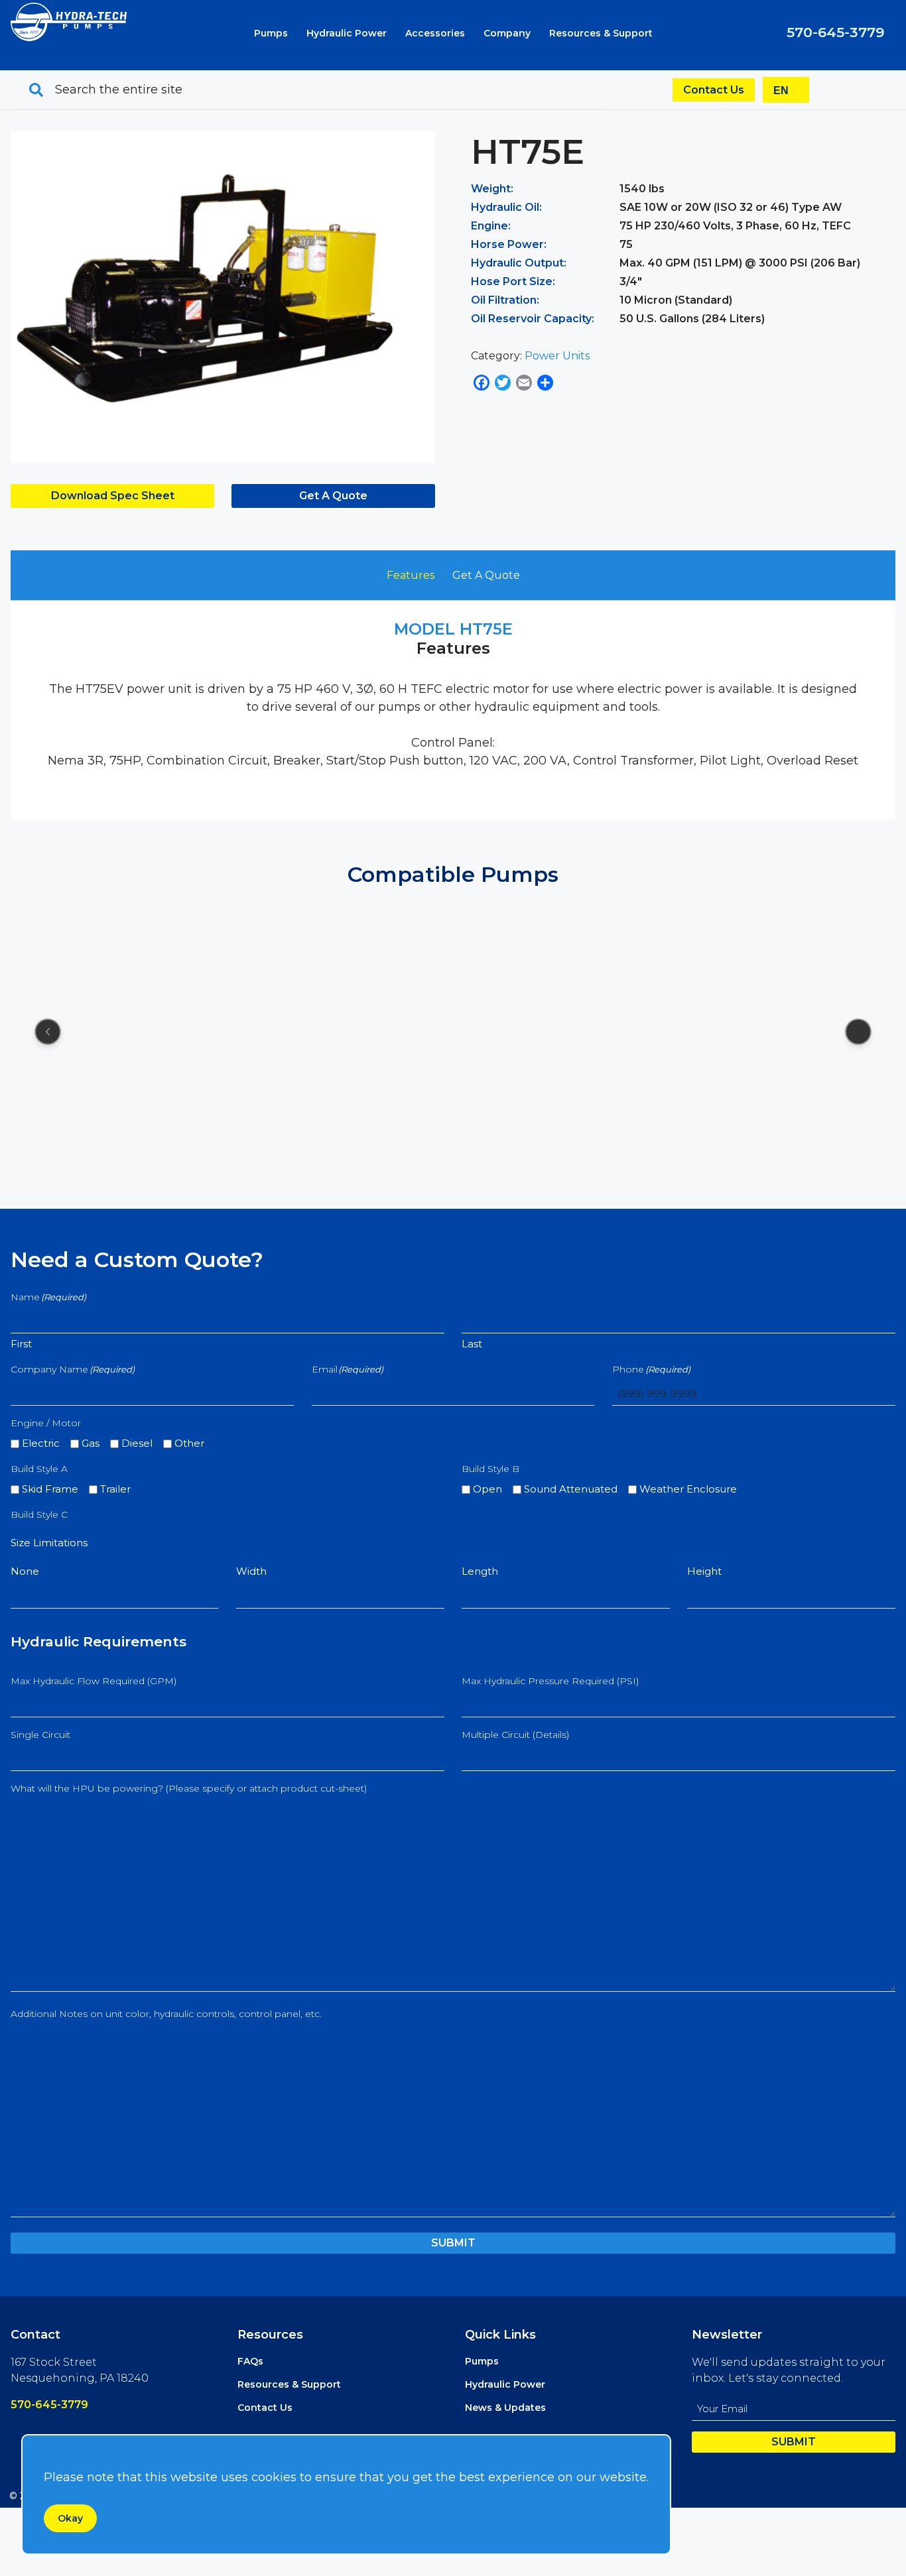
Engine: (491, 226)
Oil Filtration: (505, 300)
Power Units (557, 356)
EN (781, 91)
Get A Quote (333, 496)
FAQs (250, 2361)
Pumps (271, 33)
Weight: (492, 189)
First (21, 1344)
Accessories (435, 33)
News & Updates (505, 2408)
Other (189, 1443)
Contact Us (714, 90)
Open (487, 1489)
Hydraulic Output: (519, 263)
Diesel (137, 1443)
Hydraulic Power (347, 33)
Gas (91, 1443)
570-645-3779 (836, 32)
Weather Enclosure (688, 1489)
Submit (453, 2243)
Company (507, 33)
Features (411, 575)
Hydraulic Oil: (506, 207)
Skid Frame (50, 1489)
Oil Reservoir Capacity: (533, 319)
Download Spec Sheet (113, 496)
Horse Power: (509, 244)
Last (472, 1344)
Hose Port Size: (513, 281)
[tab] (411, 576)
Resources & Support (601, 33)
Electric (41, 1443)
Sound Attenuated (571, 1489)
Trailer (115, 1489)
